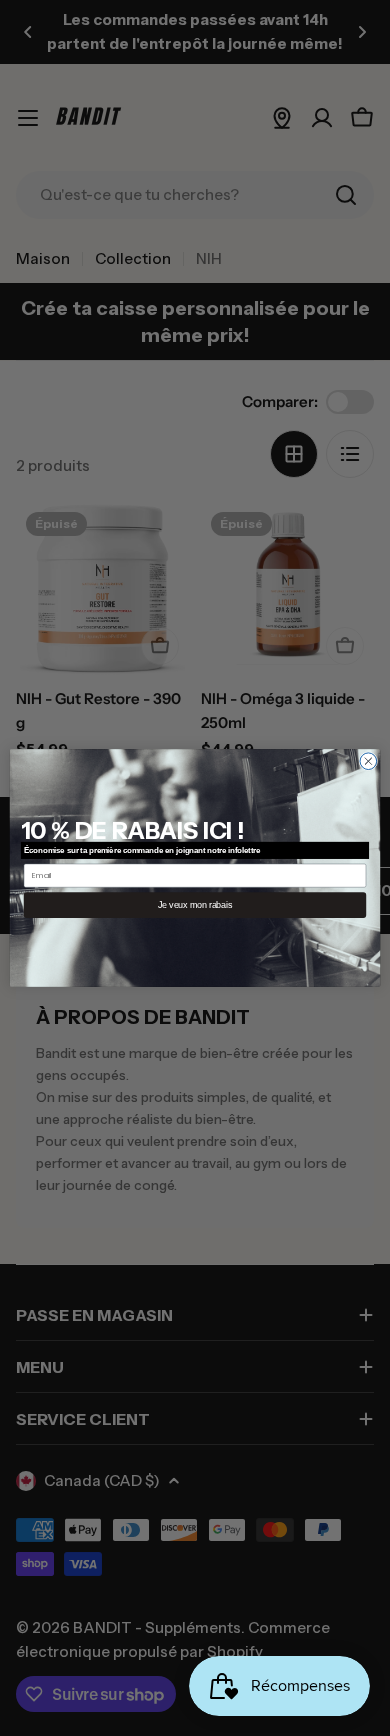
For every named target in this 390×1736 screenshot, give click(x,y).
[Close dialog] (368, 761)
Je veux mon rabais (195, 905)
